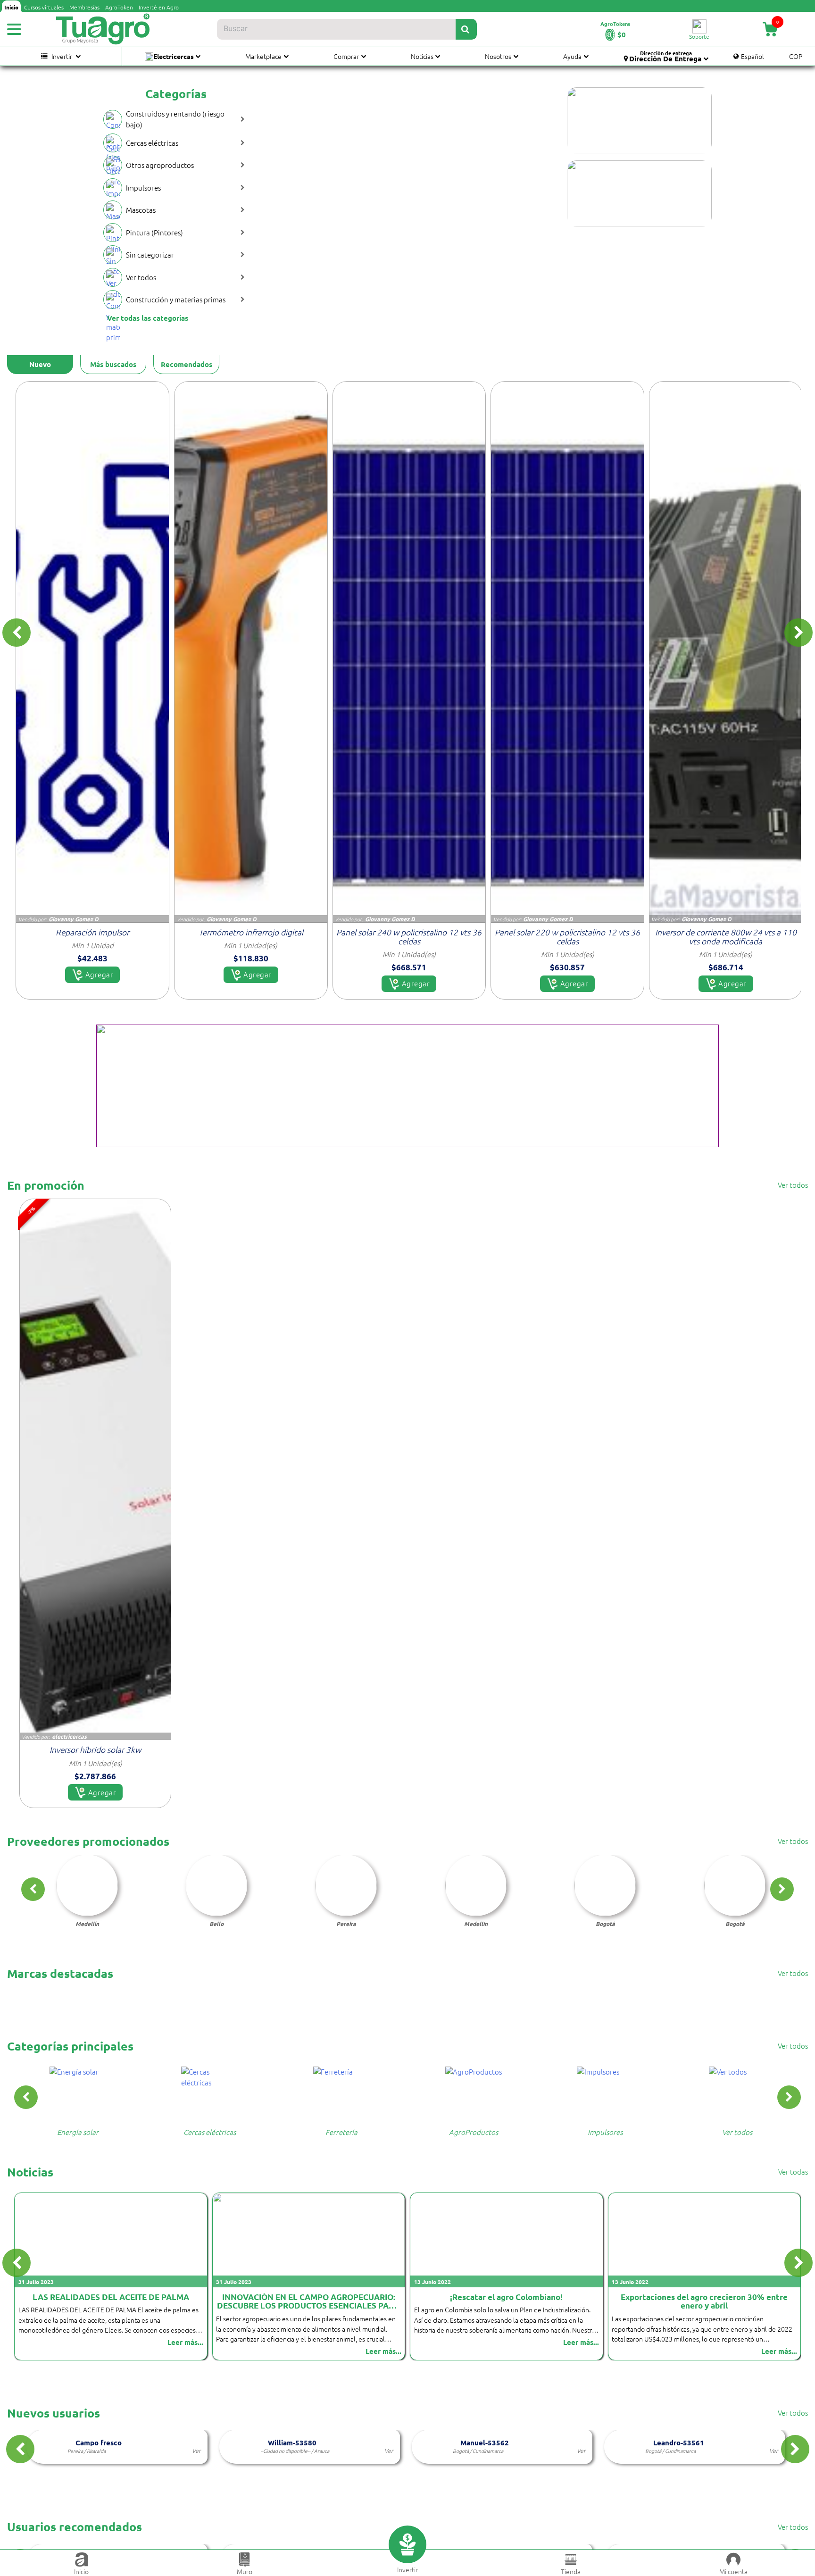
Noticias (422, 56)
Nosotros (498, 56)
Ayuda (572, 56)
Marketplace (263, 56)
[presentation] (17, 633)
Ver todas (793, 2172)
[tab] (40, 365)
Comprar (346, 56)
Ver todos (793, 1185)
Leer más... (186, 2351)
